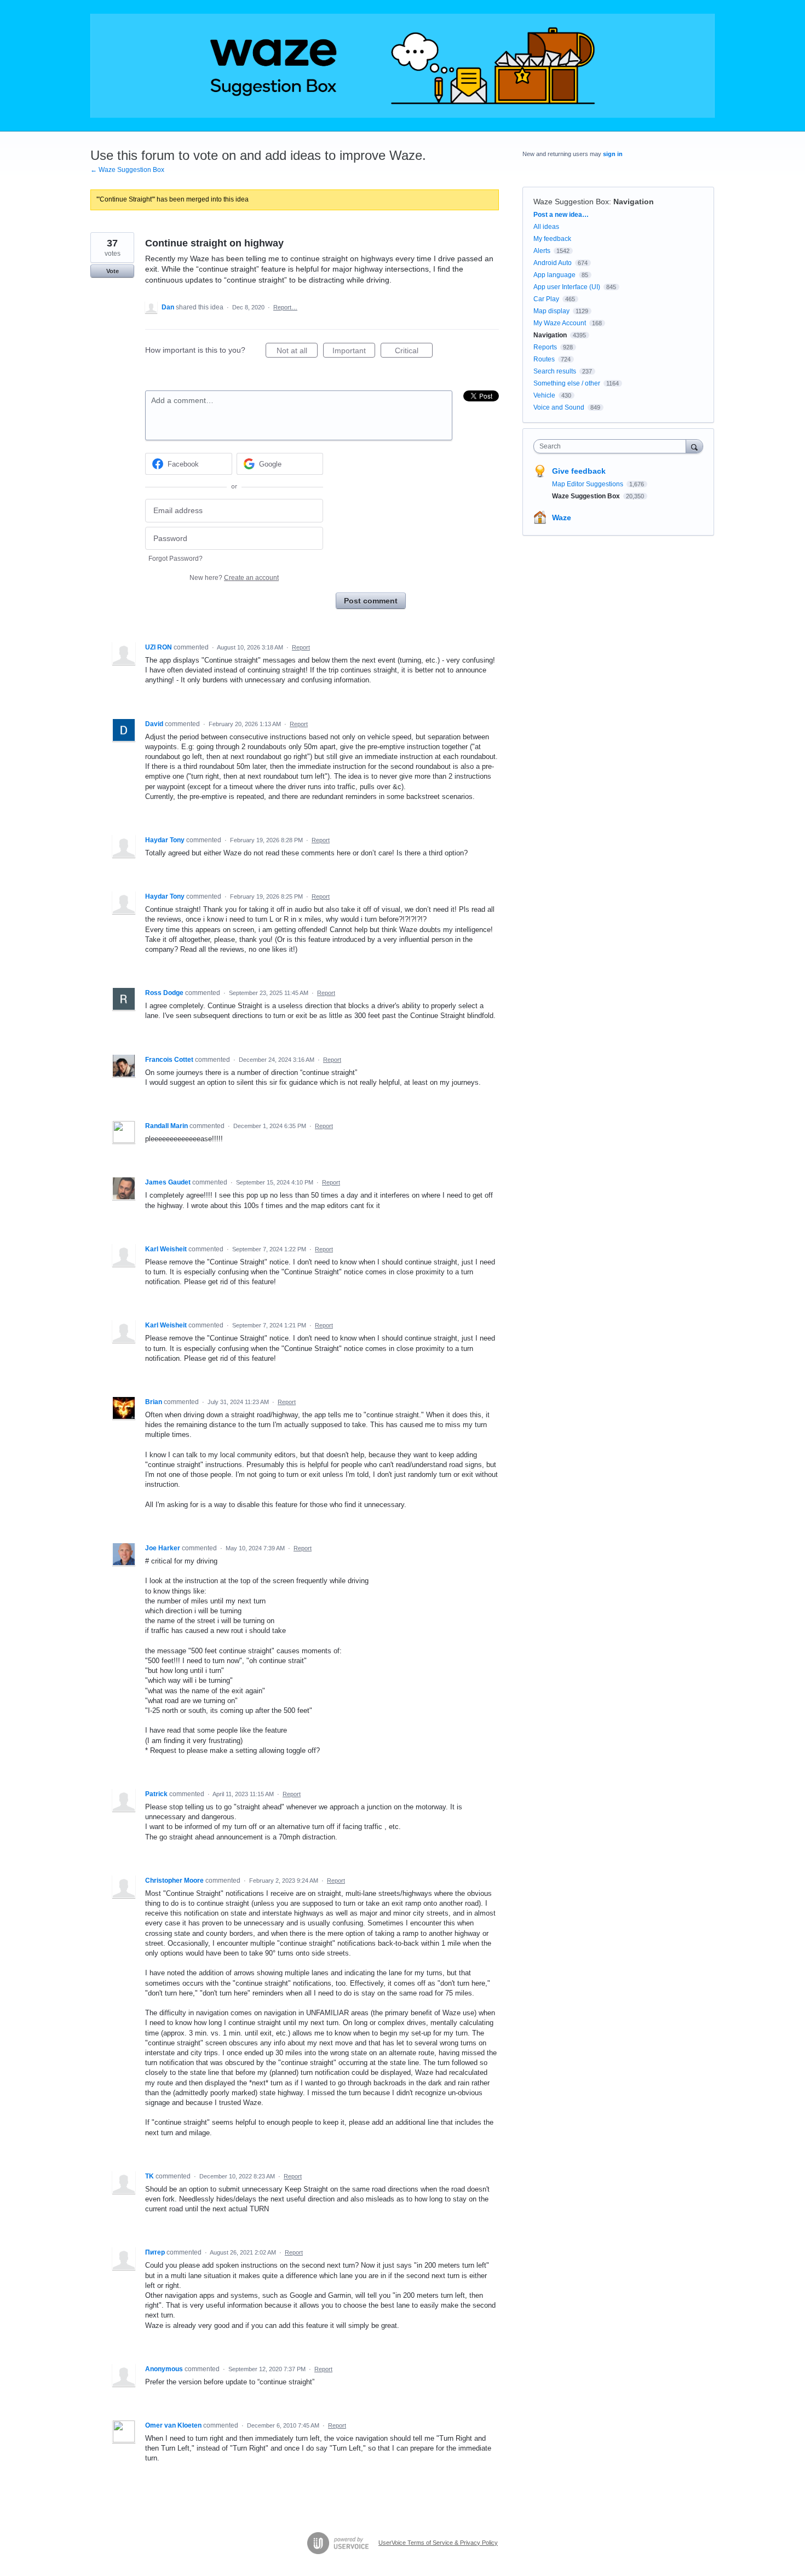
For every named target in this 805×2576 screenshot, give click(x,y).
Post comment (371, 601)
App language (554, 275)
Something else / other (567, 383)
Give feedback (579, 471)
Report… (285, 307)
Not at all (297, 352)
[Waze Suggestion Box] (403, 66)
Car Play (546, 299)
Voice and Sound (559, 407)
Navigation (634, 202)
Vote (113, 271)
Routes (544, 359)
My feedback (552, 239)
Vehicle (544, 395)
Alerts (542, 251)
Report (301, 647)
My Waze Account (560, 323)
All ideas (546, 227)
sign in (613, 154)
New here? (234, 578)
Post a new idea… (561, 215)
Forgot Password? (176, 559)
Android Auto (553, 263)
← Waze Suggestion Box (127, 170)
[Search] (694, 446)
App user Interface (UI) (567, 287)
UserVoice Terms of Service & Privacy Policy (438, 2543)
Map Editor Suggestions (588, 484)
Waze (562, 517)
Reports (545, 347)
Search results (555, 371)
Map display (551, 311)
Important (354, 352)
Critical (414, 352)
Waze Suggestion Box (571, 202)
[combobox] (613, 446)
